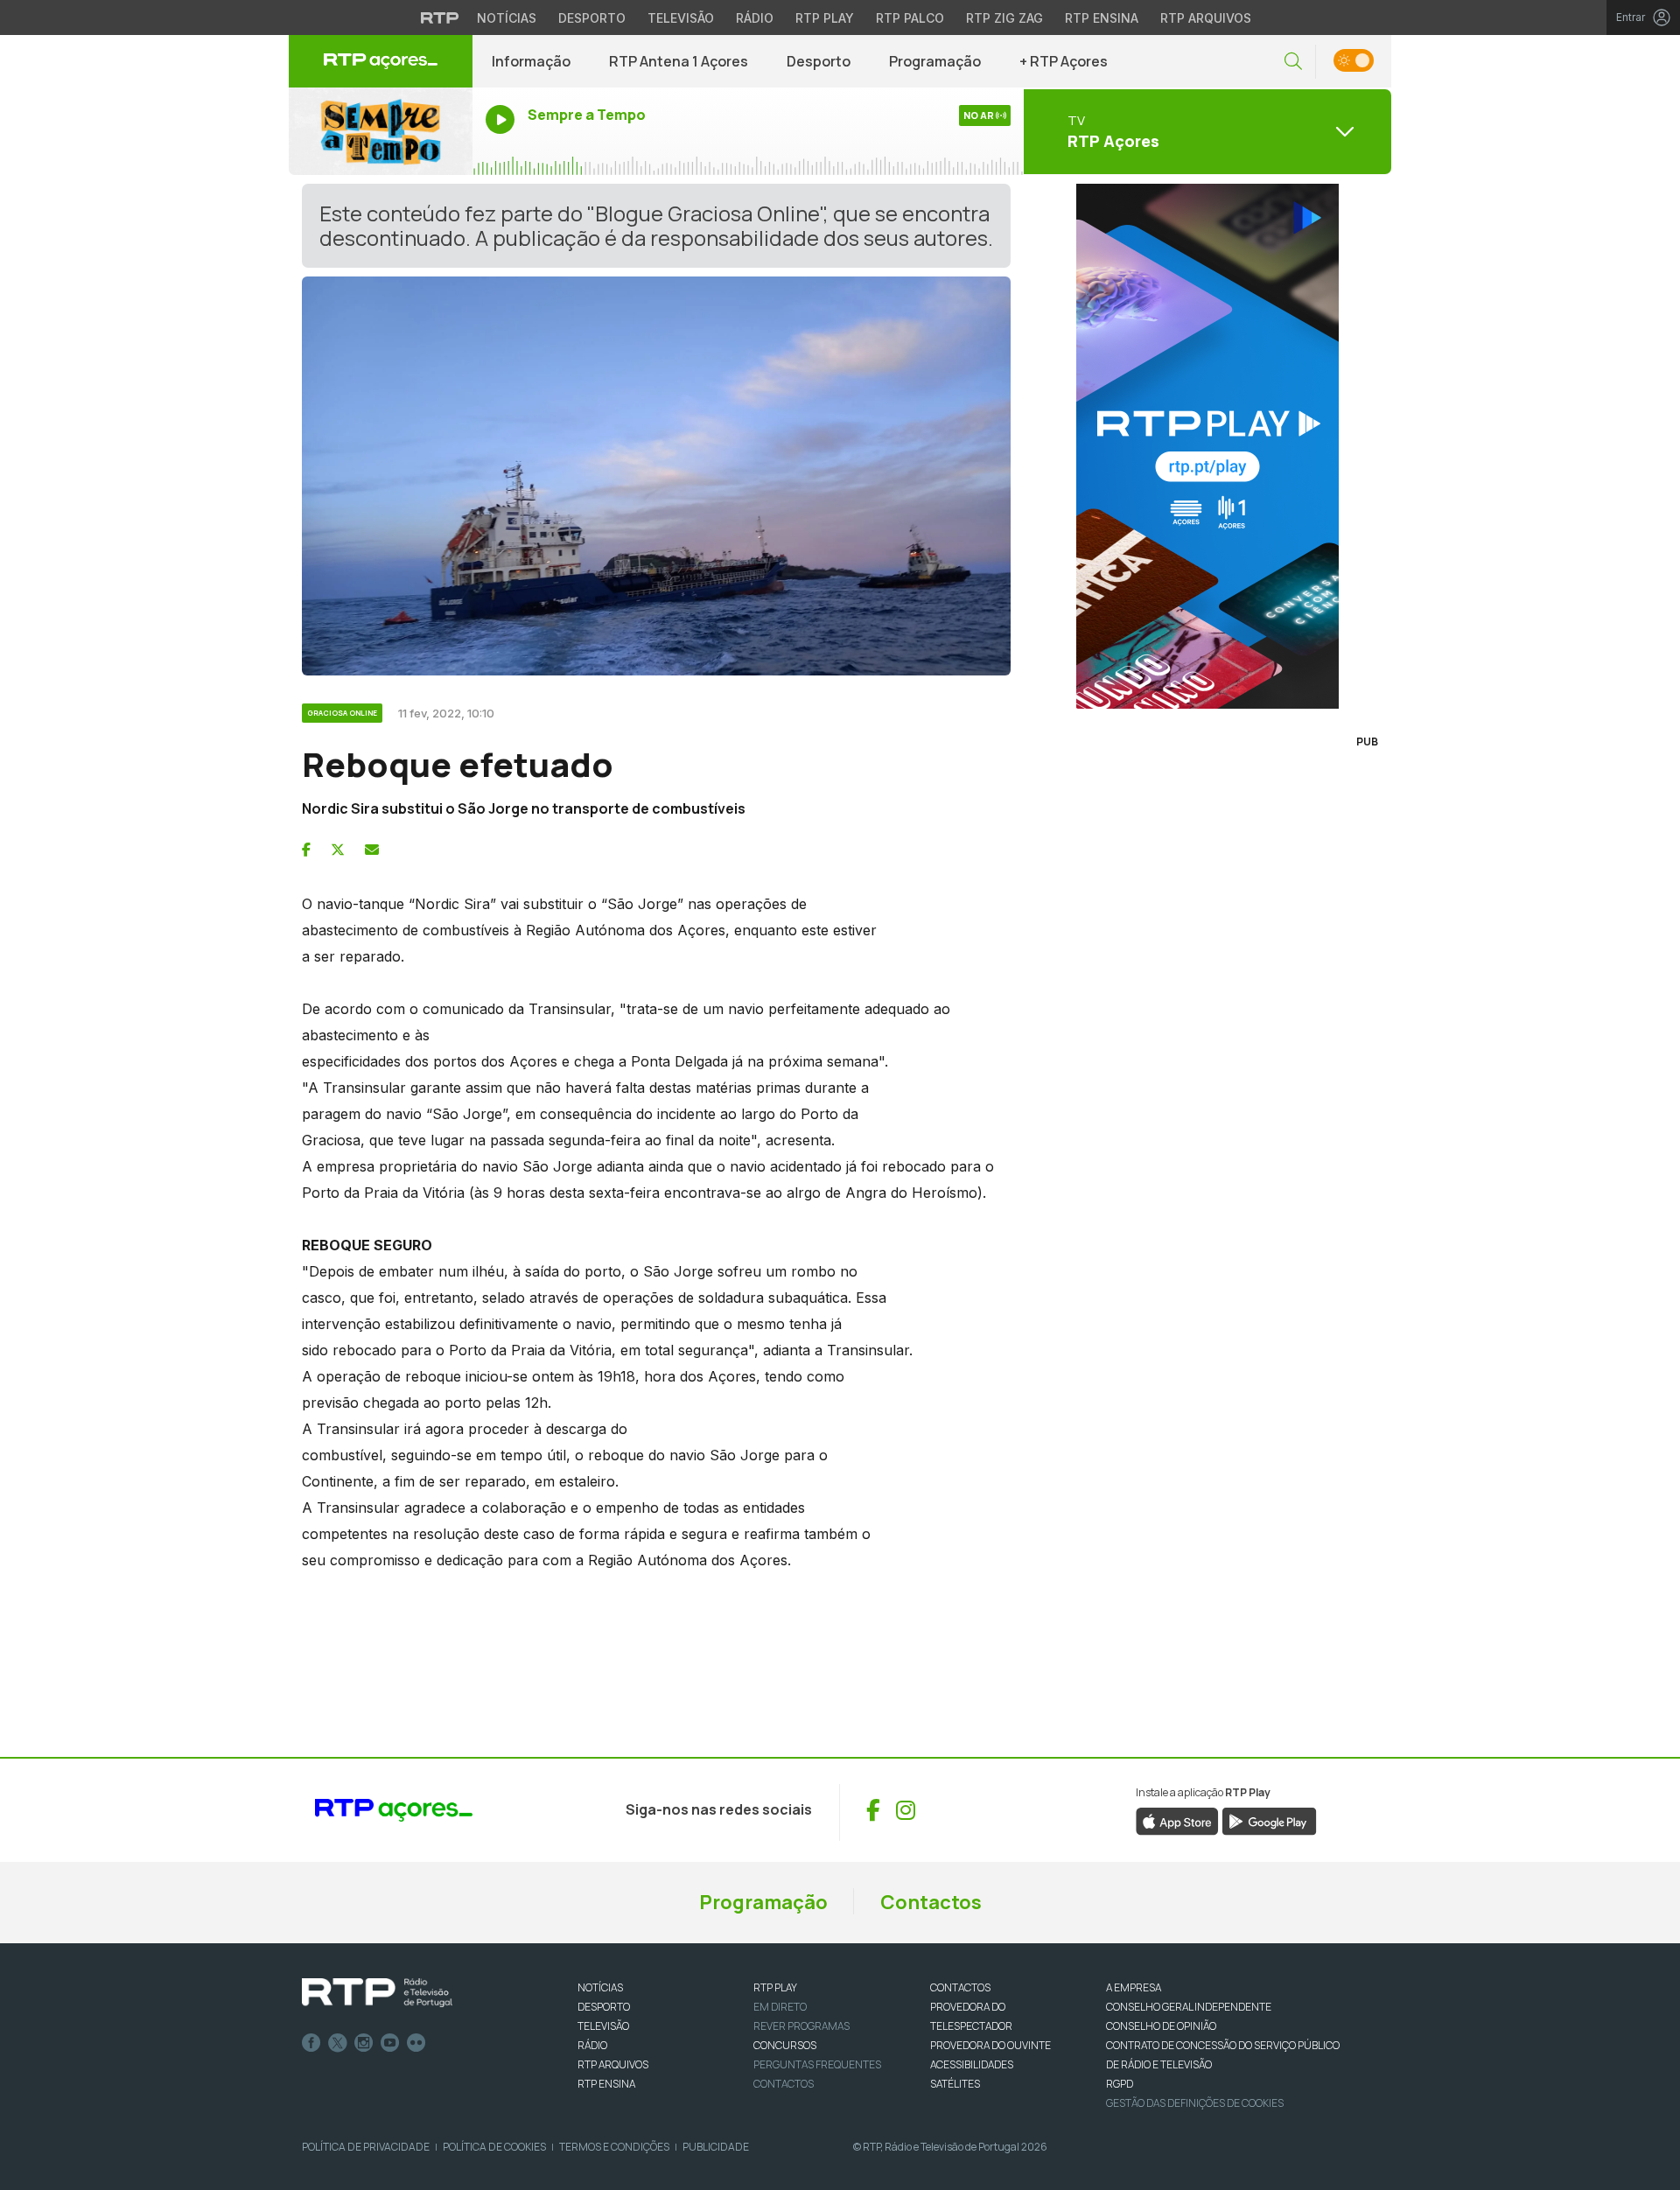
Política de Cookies (494, 2147)
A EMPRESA (1134, 1987)
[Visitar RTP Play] (1207, 446)
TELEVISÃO (603, 2026)
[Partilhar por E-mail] (372, 850)
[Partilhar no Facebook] (306, 850)
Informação (531, 61)
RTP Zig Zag (1004, 18)
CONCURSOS (785, 2045)
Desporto (592, 18)
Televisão (681, 18)
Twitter (338, 2043)
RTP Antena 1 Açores (679, 61)
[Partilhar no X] (338, 850)
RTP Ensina (1102, 18)
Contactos (931, 1902)
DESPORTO (604, 2007)
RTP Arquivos (1206, 18)
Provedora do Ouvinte (990, 2045)
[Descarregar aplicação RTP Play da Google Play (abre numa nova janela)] (1269, 1820)
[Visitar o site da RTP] (440, 17)
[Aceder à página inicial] (381, 61)
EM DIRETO (780, 2007)
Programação (935, 61)
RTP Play (825, 18)
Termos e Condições (614, 2147)
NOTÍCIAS (600, 1987)
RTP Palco (910, 18)
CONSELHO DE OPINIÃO (1161, 2026)
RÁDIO (592, 2045)
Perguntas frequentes (817, 2064)
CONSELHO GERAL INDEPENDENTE (1189, 2007)
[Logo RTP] (377, 1993)
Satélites (955, 2084)
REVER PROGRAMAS (801, 2026)
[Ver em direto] (381, 131)
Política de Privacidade (366, 2147)
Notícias (507, 18)
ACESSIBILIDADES (972, 2064)
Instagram (364, 2043)
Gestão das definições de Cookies (1195, 2103)
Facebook (311, 2043)
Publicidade (716, 2147)
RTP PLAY (775, 1987)
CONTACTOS (960, 1987)
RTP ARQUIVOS (613, 2064)
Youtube (390, 2043)
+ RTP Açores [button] (1064, 61)
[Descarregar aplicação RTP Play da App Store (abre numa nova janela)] (1177, 1820)
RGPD (1120, 2084)
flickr (416, 2043)
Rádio (755, 18)
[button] (1293, 62)
